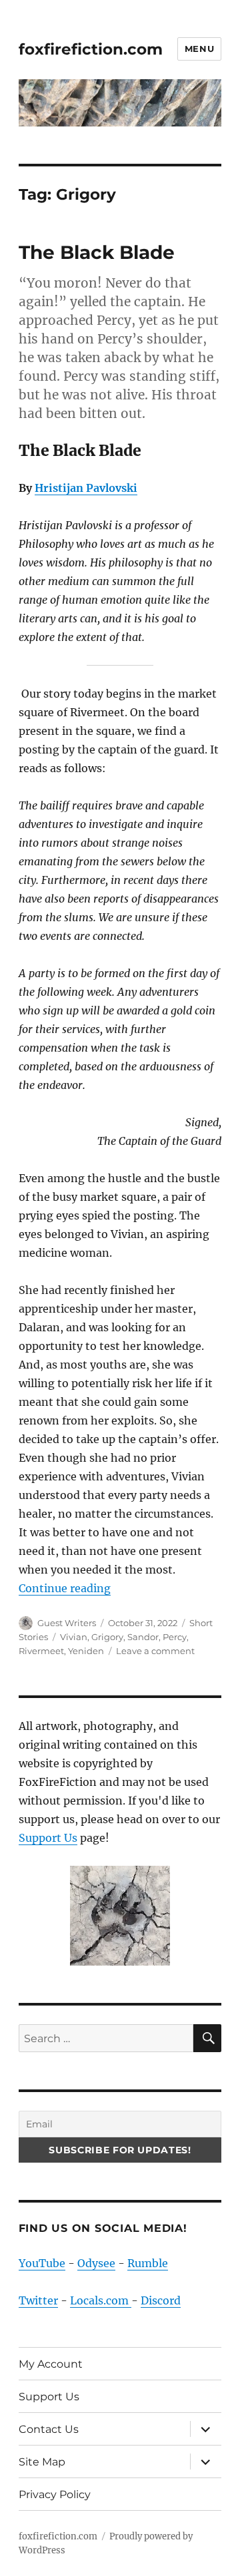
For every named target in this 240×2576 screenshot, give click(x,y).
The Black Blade (97, 252)
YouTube (42, 2263)
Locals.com (101, 2300)
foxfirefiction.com (91, 49)
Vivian (74, 1637)
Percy (175, 1637)
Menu (199, 49)
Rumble (148, 2263)
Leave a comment (155, 1651)
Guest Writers (67, 1623)
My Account (51, 2364)
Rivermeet (41, 1651)
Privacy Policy (55, 2494)
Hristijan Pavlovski (86, 488)
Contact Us (49, 2429)
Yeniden (86, 1651)
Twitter (38, 2300)
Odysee (96, 2263)
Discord (161, 2300)
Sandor (143, 1637)
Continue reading (65, 1588)
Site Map (42, 2462)
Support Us (48, 1838)
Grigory (107, 1637)
